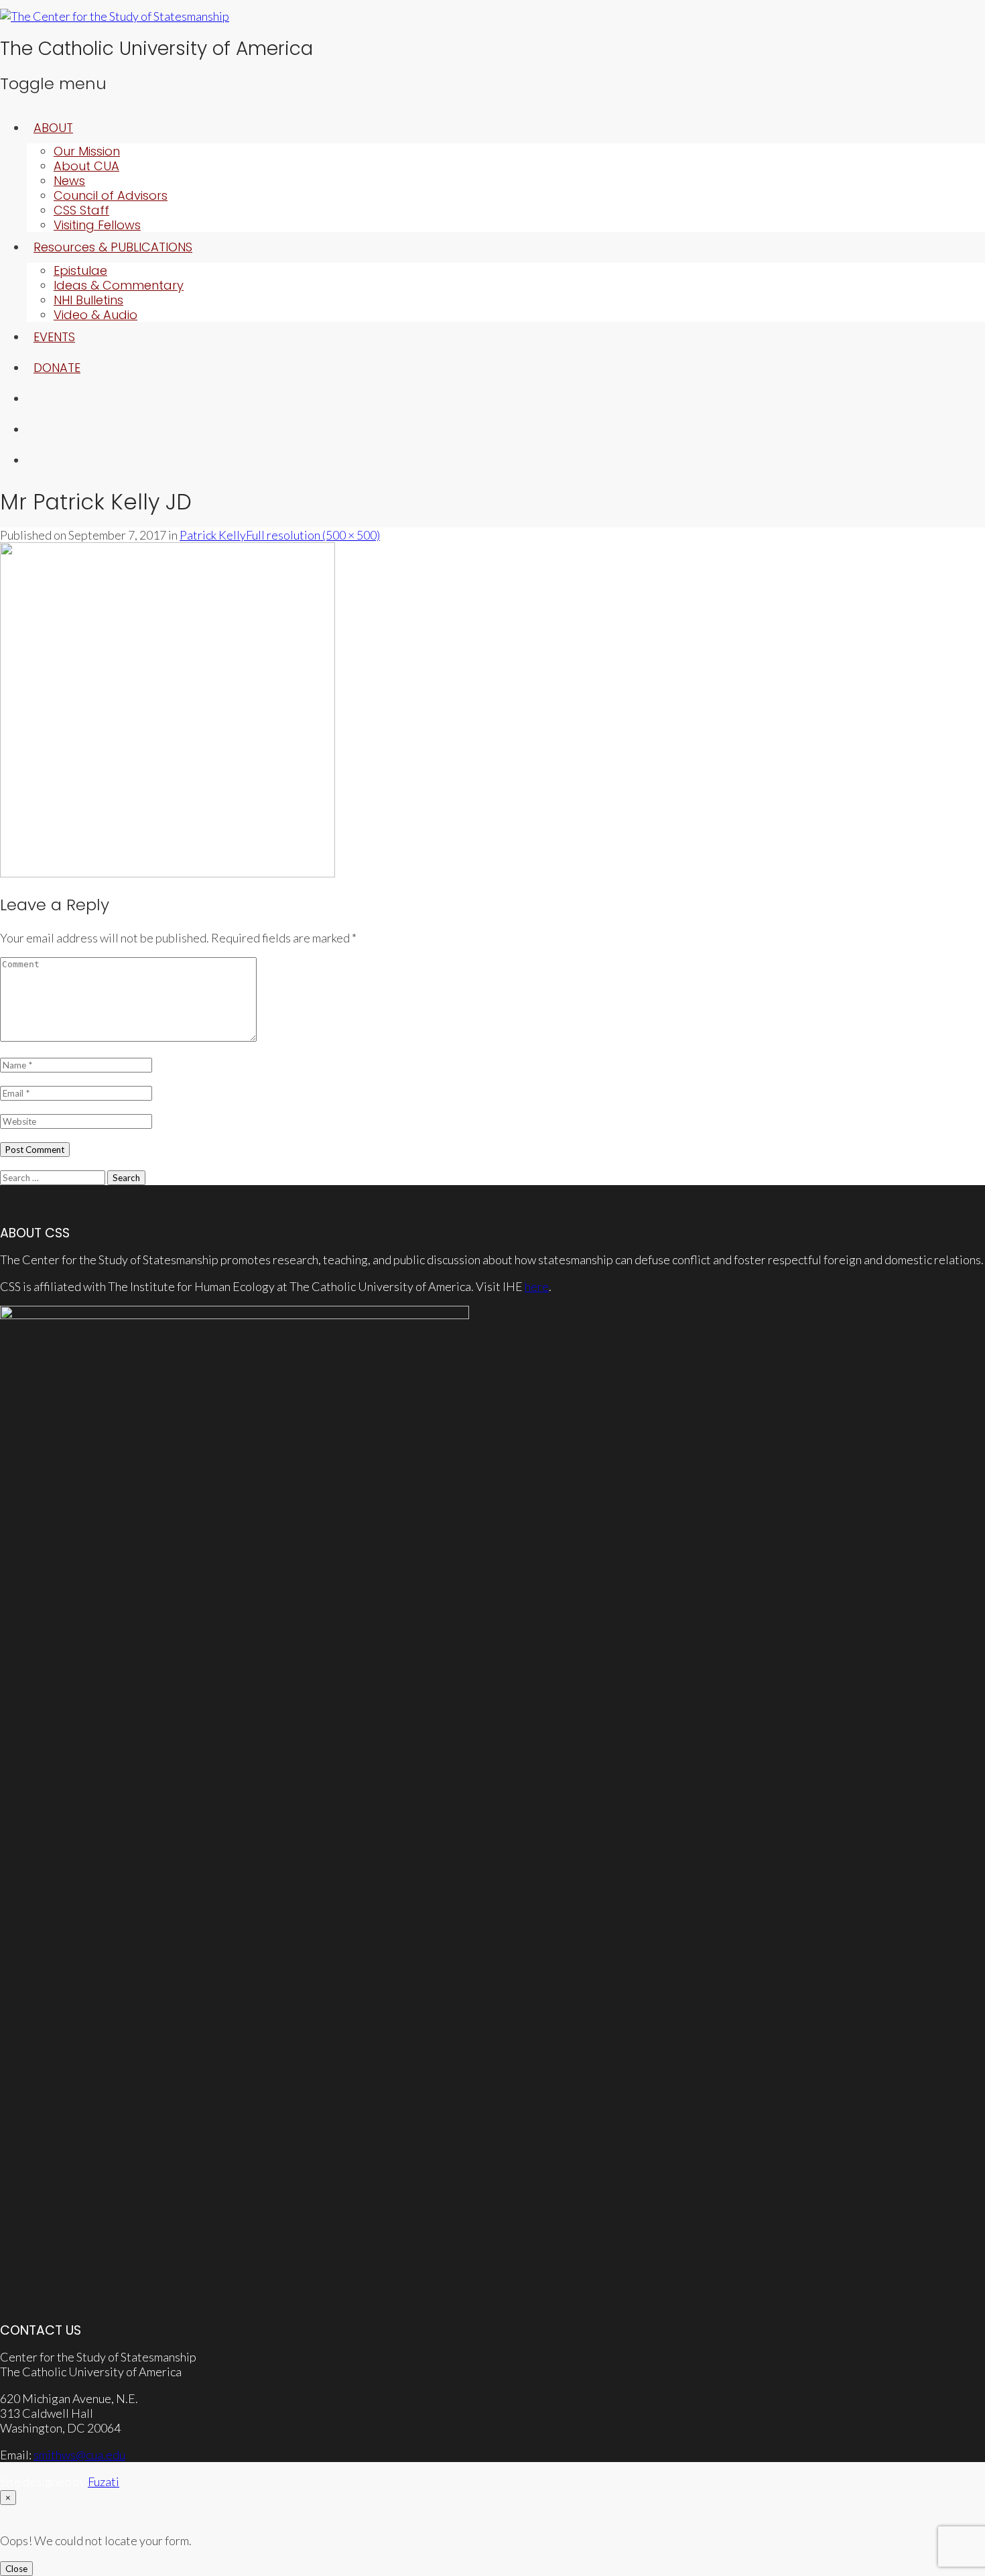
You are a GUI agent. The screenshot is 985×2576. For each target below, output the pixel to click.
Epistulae (80, 270)
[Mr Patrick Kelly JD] (168, 873)
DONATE (57, 368)
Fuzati (104, 2481)
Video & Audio (95, 315)
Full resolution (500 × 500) (313, 535)
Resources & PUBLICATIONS (113, 247)
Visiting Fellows (97, 225)
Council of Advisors (111, 195)
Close (16, 2569)
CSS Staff (81, 210)
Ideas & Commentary (119, 285)
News (69, 181)
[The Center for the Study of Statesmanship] (115, 16)
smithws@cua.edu (79, 2455)
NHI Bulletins (88, 300)
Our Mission (87, 151)
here (537, 1286)
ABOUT (53, 128)
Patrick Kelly (213, 535)
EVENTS (54, 337)
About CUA (86, 166)
